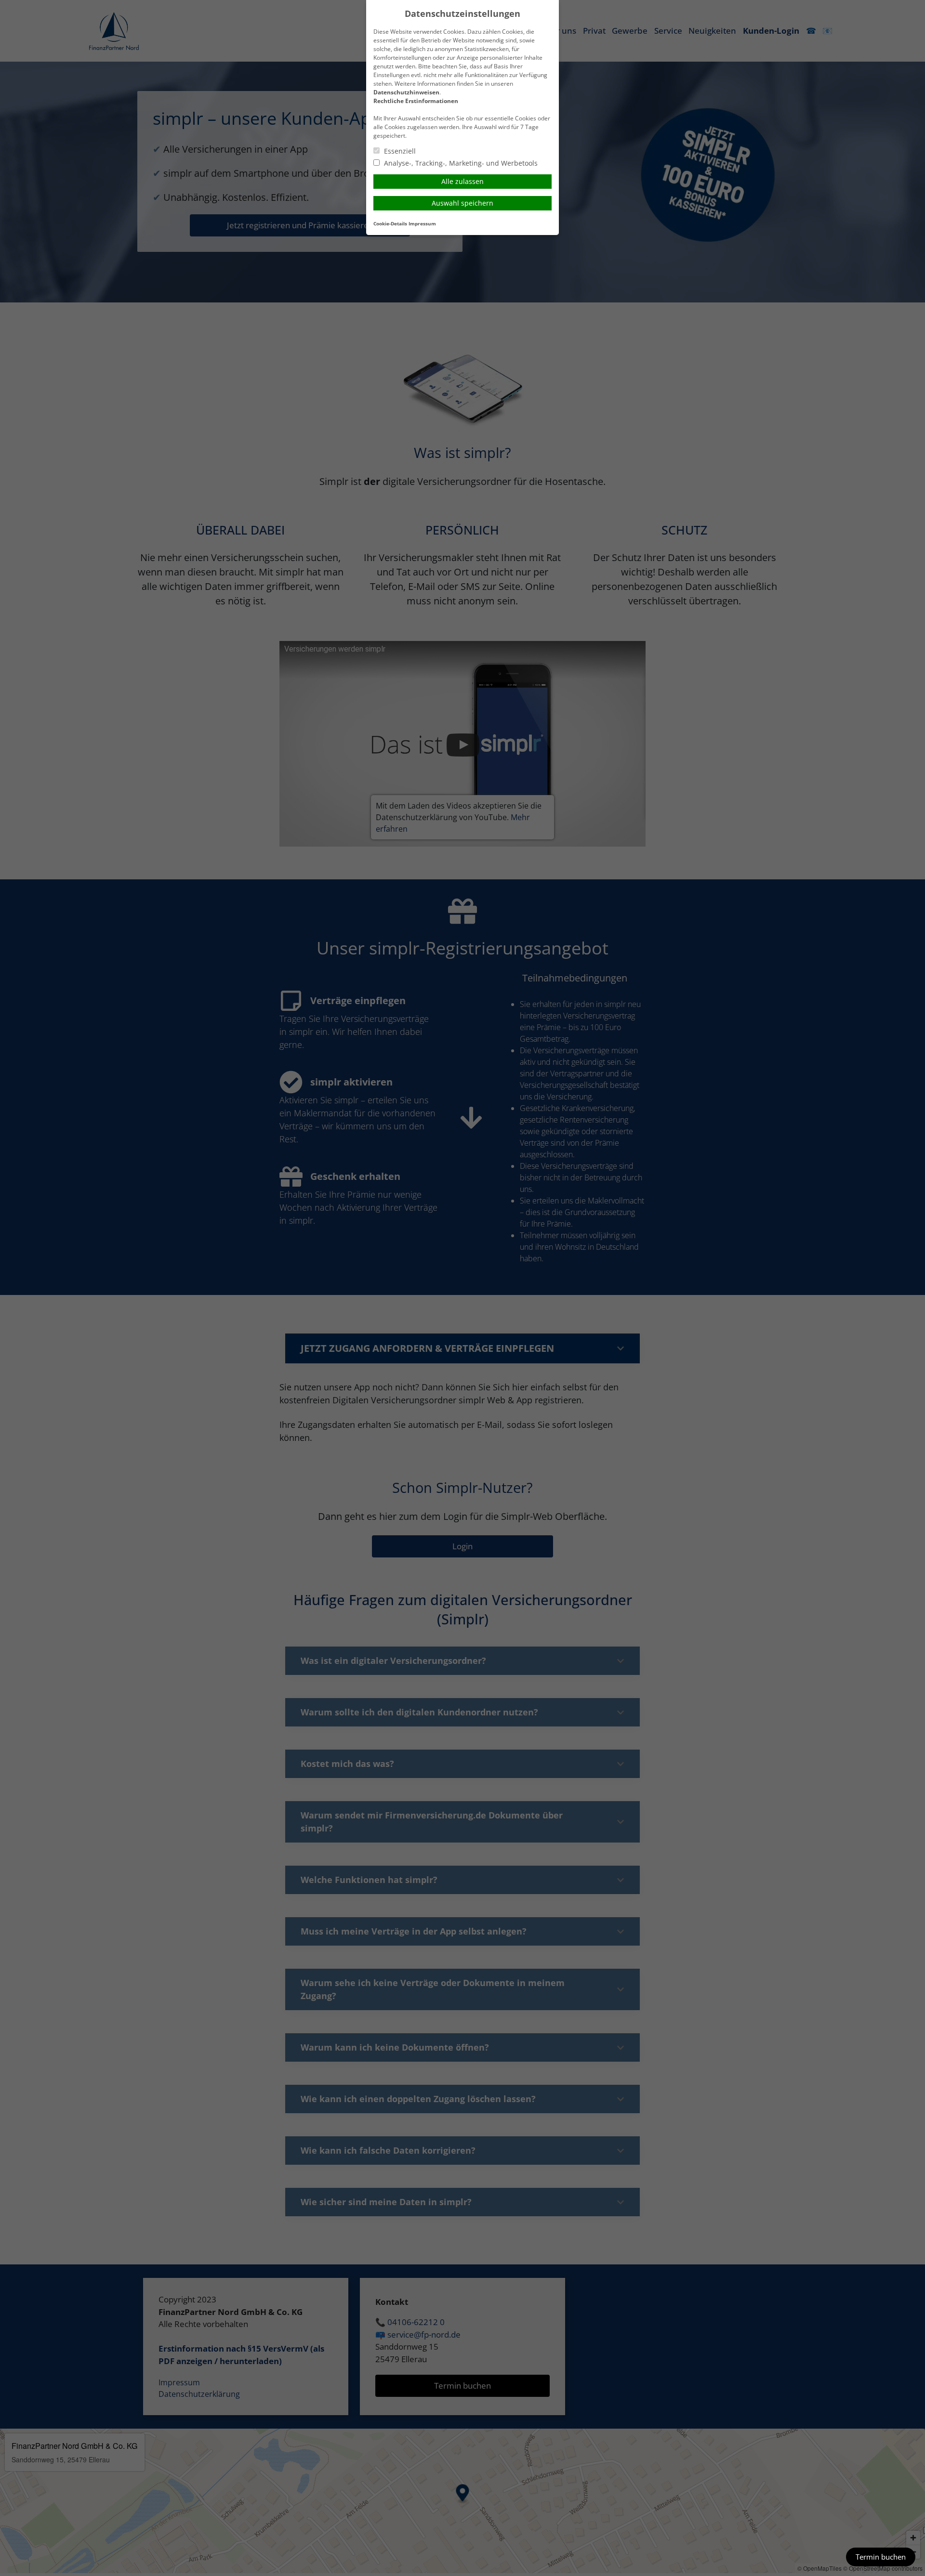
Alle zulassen (462, 181)
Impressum (422, 224)
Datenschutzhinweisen (406, 92)
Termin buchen (881, 2557)
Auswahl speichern (462, 203)
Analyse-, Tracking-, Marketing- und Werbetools (460, 163)
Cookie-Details (390, 224)
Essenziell (399, 151)
